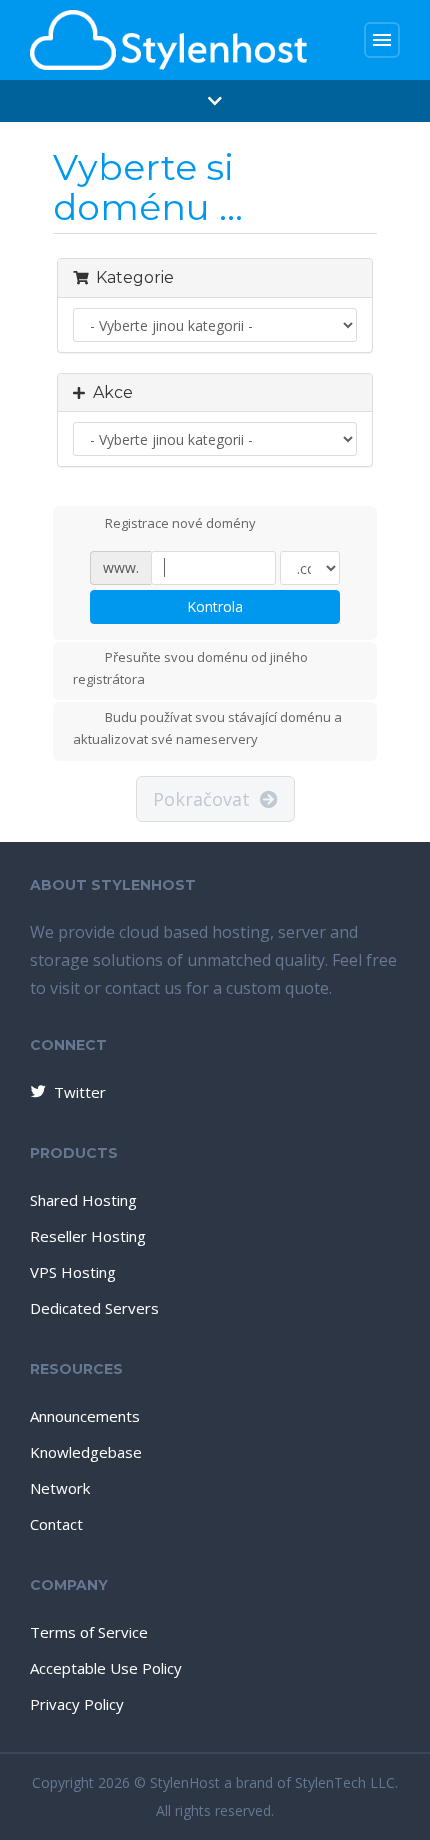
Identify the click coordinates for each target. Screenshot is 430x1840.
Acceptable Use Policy (106, 1668)
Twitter (80, 1092)
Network (60, 1488)
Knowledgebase (86, 1452)
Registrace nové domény (180, 523)
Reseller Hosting (88, 1236)
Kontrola (215, 606)
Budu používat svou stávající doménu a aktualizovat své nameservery (207, 729)
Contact (56, 1524)
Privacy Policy (77, 1704)
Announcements (85, 1416)
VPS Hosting (73, 1272)
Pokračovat (206, 799)
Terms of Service (89, 1632)
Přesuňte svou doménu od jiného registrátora (190, 668)
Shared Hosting (83, 1200)
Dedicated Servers (94, 1308)
